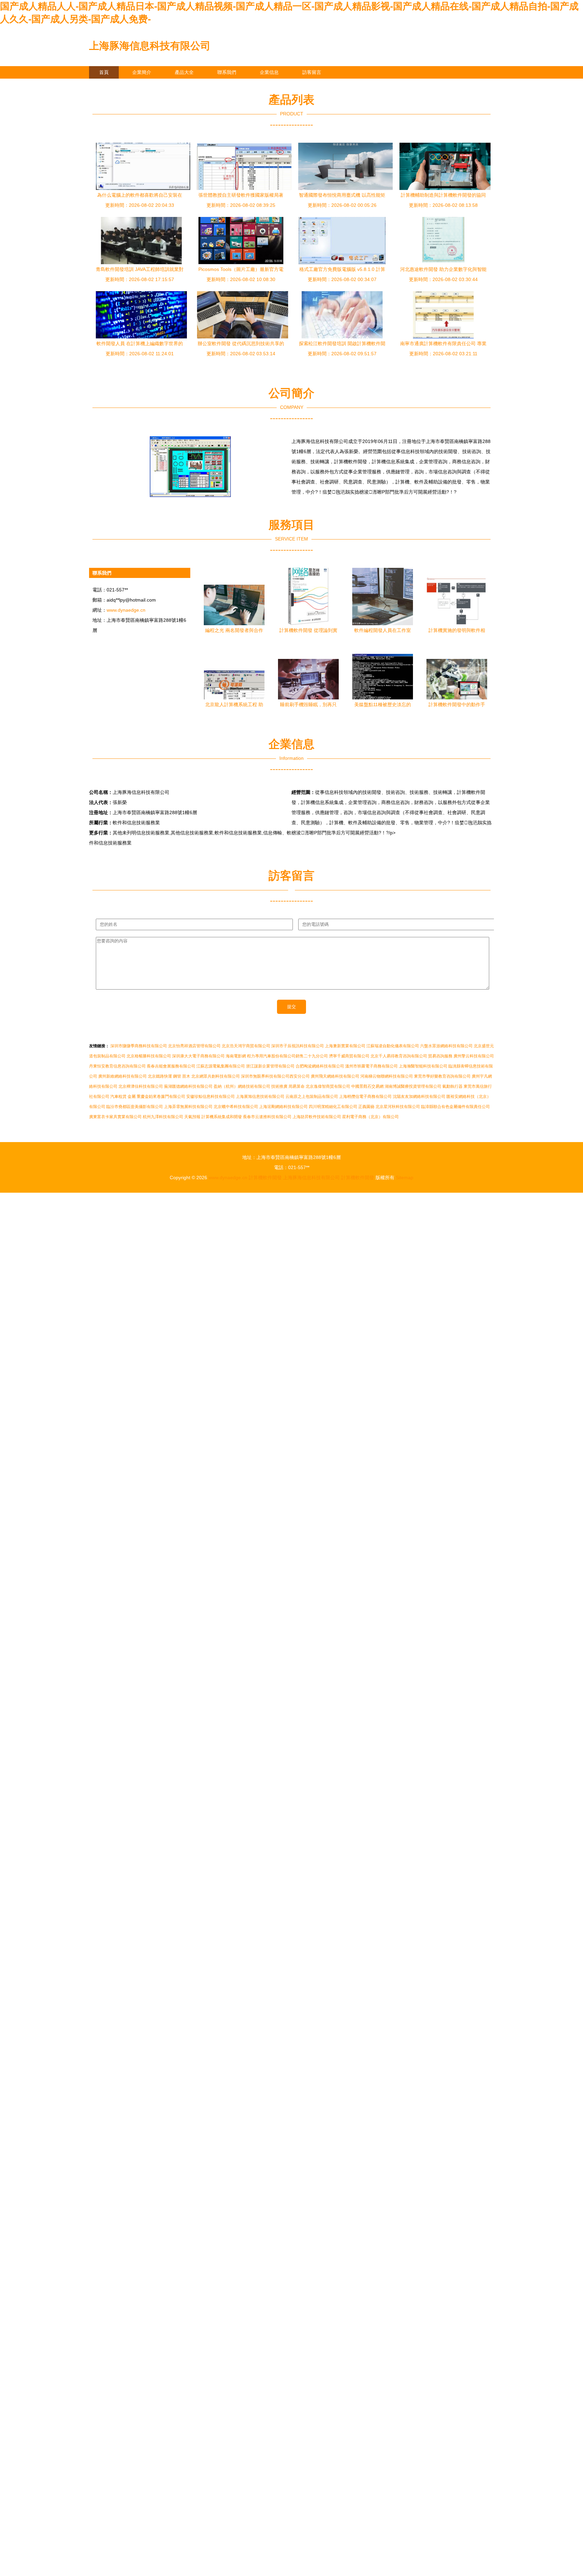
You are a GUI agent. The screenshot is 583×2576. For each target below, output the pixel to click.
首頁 (104, 72)
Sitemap (405, 1178)
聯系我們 (227, 72)
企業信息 (269, 72)
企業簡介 (142, 72)
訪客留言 (312, 72)
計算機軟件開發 (265, 1178)
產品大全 (184, 72)
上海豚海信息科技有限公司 (150, 46)
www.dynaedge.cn (126, 610)
